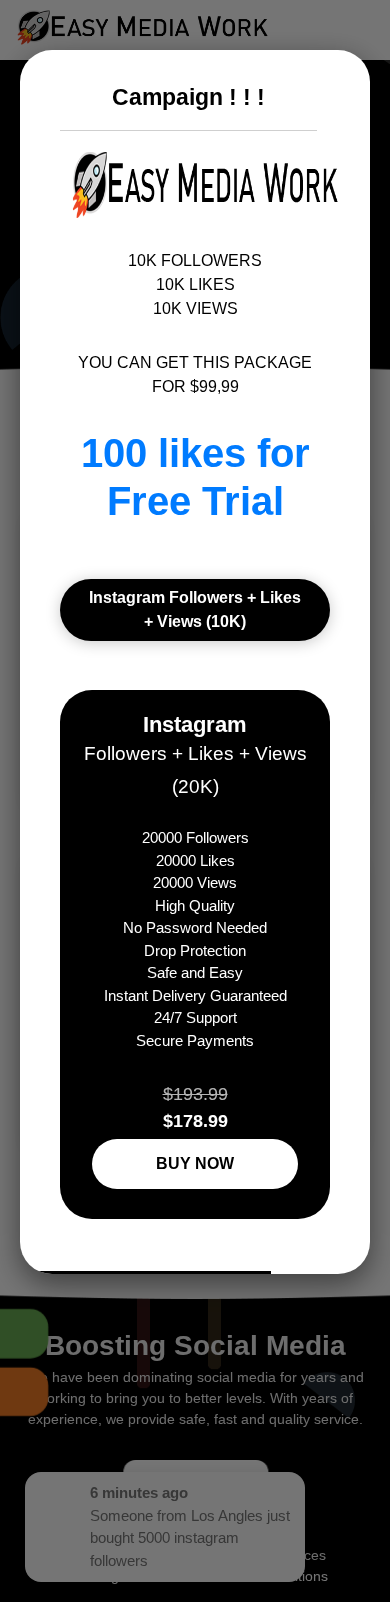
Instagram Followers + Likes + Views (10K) (195, 609)
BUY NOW (195, 1163)
